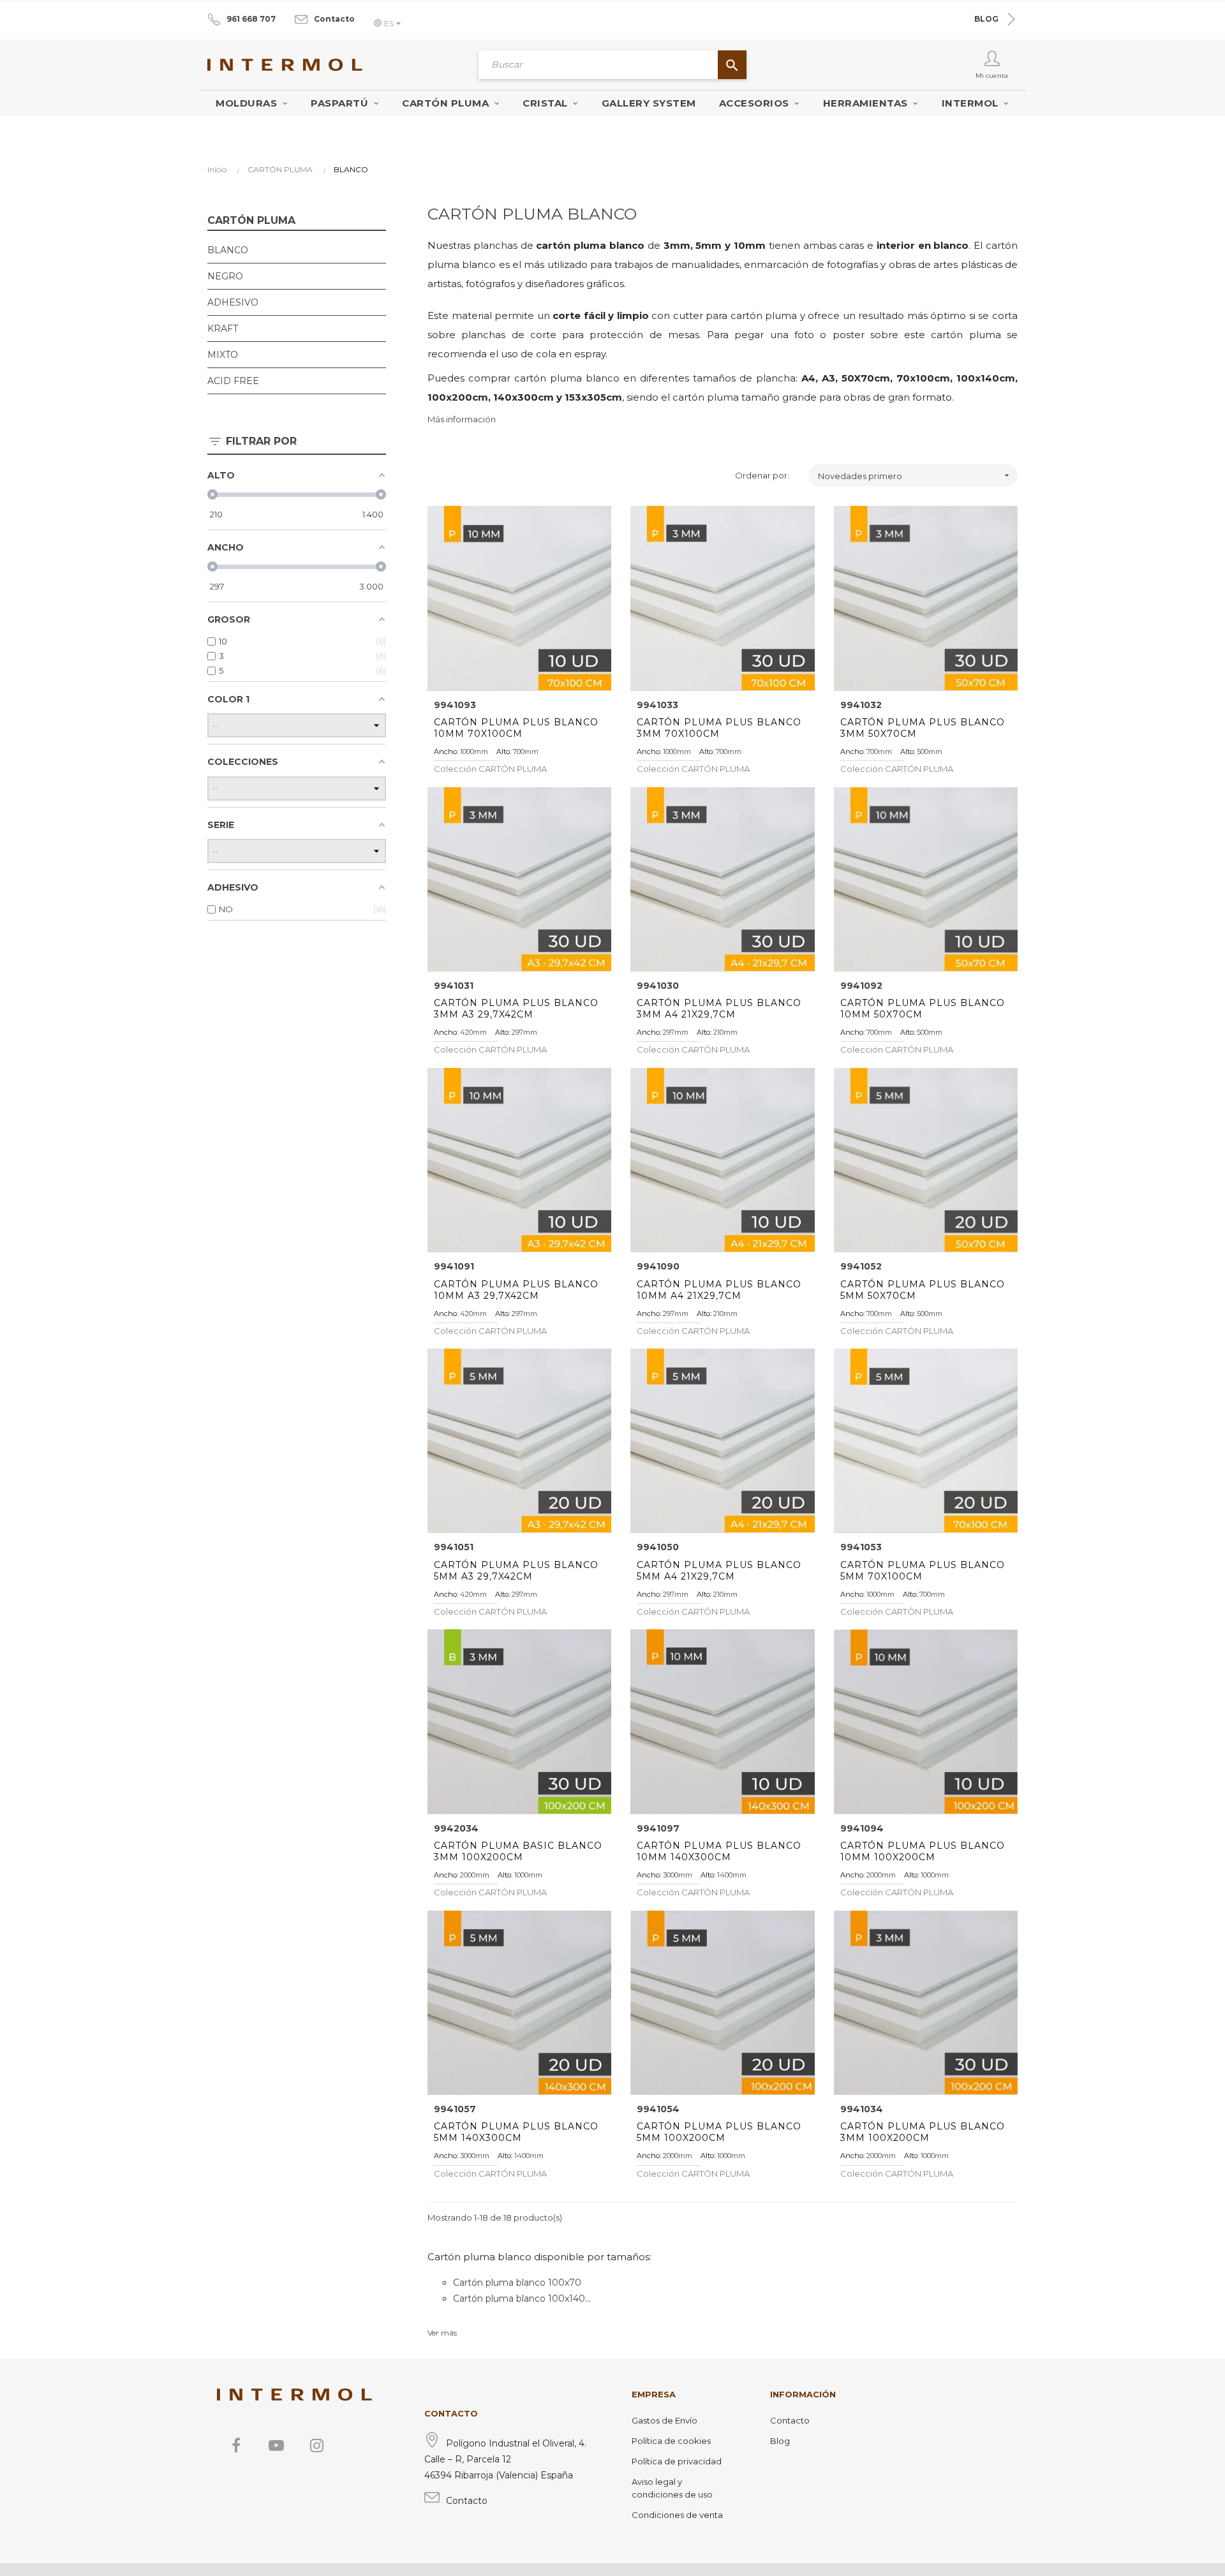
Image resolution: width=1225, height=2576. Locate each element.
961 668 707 (251, 19)
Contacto (334, 19)
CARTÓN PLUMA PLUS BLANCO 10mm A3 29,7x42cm (516, 1290)
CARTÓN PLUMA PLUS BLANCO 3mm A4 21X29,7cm (719, 1009)
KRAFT (223, 329)
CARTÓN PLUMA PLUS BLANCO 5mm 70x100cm (923, 1571)
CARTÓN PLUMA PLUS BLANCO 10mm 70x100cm (516, 728)
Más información (462, 419)
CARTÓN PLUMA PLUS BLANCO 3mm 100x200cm (923, 2132)
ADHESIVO (233, 302)
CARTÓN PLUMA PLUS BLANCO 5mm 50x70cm (923, 1290)
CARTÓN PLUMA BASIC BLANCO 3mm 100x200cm (518, 1851)
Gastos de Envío (664, 2420)
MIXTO (223, 355)
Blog (780, 2441)
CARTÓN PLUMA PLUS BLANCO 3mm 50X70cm (923, 728)
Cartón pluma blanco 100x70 (517, 2283)
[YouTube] (276, 2445)
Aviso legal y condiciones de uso (672, 2488)
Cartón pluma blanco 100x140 (519, 2298)
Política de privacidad (677, 2461)
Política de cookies (671, 2441)
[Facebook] (236, 2445)
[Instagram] (316, 2445)
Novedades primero (915, 476)
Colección (490, 769)
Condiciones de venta (677, 2515)
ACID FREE (233, 381)
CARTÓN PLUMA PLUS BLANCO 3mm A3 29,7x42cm (516, 1009)
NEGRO (225, 276)
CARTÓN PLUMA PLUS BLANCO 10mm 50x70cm (923, 1009)
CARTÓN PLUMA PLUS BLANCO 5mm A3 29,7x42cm (516, 1571)
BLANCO (228, 250)
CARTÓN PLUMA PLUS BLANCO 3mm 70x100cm (719, 728)
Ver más (442, 2333)
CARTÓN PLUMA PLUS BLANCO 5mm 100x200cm (719, 2132)
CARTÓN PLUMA (251, 220)
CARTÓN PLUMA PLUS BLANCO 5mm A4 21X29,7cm (719, 1571)
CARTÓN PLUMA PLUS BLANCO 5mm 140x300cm (516, 2132)
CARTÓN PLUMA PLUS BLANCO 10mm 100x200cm (923, 1851)
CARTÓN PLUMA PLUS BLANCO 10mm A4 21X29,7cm (719, 1290)
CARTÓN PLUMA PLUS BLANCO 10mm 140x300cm (719, 1851)
